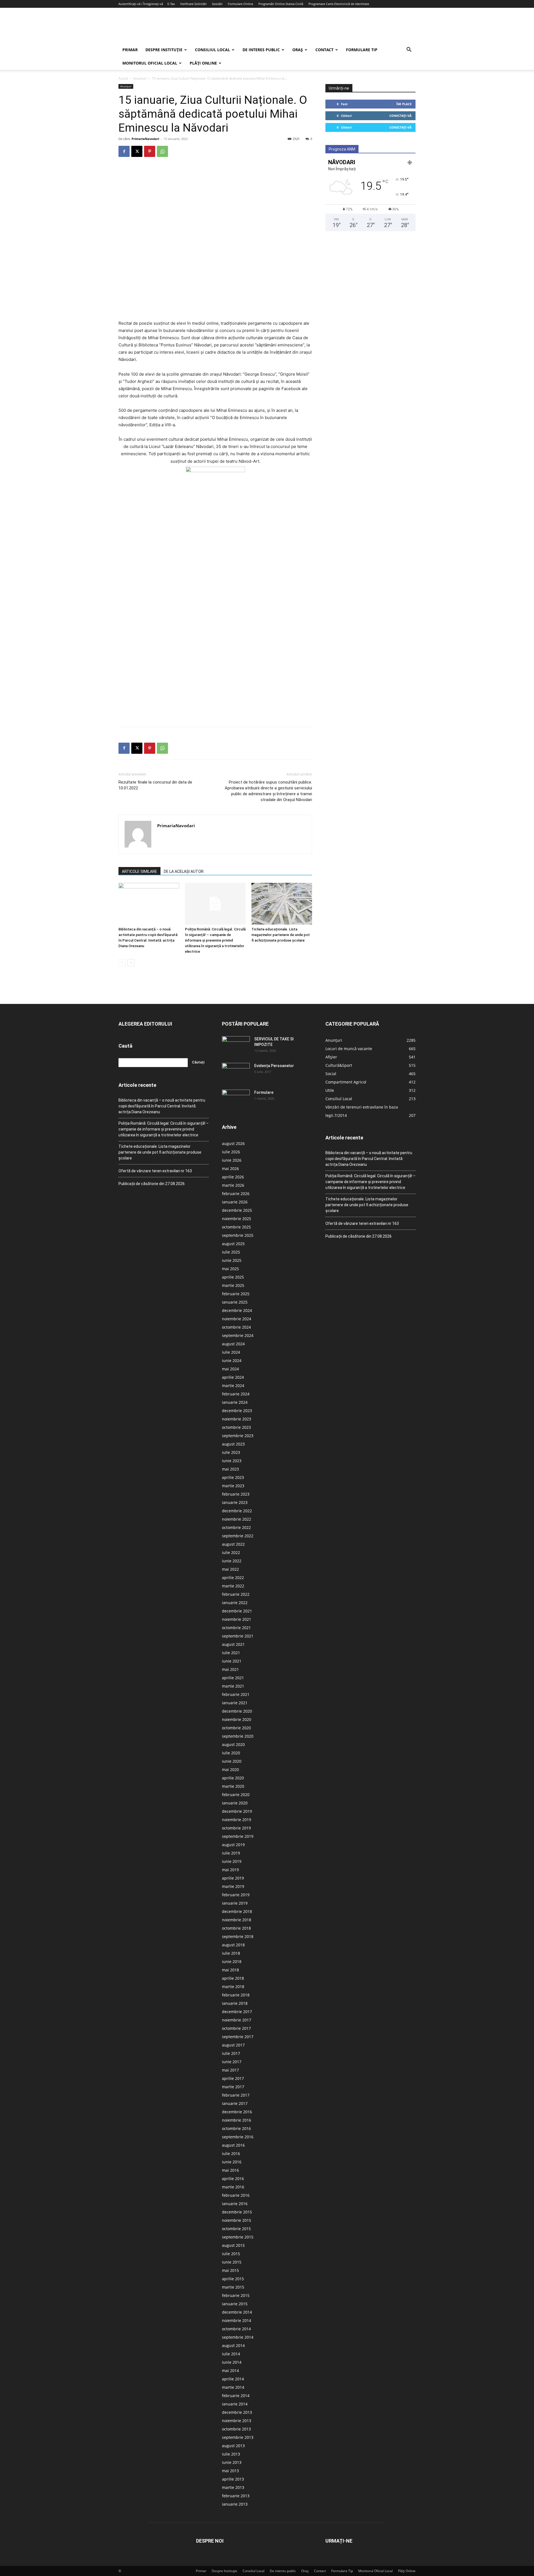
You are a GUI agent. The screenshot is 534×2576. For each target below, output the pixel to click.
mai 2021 (230, 1669)
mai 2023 (230, 1469)
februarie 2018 (236, 1995)
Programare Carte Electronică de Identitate (339, 4)
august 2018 (233, 1945)
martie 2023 (233, 1486)
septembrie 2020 (238, 1736)
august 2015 (233, 2245)
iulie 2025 (231, 1252)
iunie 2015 (232, 2262)
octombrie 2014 (236, 2329)
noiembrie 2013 (237, 2421)
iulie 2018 (231, 1953)
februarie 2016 (236, 2195)
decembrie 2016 (237, 2112)
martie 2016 (233, 2187)
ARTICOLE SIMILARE (139, 871)
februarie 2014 (236, 2396)
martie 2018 (233, 1987)
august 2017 (233, 2045)
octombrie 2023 (236, 1427)
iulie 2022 (231, 1552)
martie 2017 (233, 2087)
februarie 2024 (236, 1394)
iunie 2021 (232, 1661)
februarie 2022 (236, 1594)
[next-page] (131, 963)
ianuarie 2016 (235, 2204)
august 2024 (233, 1344)
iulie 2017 (231, 2053)
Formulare (264, 1092)
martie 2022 (233, 1586)
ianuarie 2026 (235, 1202)
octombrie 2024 (236, 1327)
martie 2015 (233, 2287)
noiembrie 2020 (237, 1719)
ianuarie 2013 (235, 2504)
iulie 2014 (231, 2354)
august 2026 (233, 1143)
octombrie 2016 (236, 2128)
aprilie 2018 (233, 1978)
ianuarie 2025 (235, 1302)
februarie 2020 (236, 1795)
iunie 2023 (232, 1461)
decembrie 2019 (237, 1811)
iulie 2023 (231, 1452)
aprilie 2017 (233, 2078)
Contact (324, 50)
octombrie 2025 (236, 1227)
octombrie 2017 (236, 2028)
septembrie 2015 (238, 2237)
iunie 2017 (232, 2062)
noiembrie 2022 (237, 1519)
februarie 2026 (236, 1194)
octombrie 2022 (236, 1527)
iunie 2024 (232, 1360)
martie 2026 (233, 1185)
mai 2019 (230, 1870)
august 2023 (233, 1444)
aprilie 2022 (233, 1578)
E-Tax (171, 4)
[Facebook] (124, 151)
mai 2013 (230, 2471)
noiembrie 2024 (237, 1319)
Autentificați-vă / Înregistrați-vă (141, 4)
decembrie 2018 (237, 1911)
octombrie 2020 (236, 1728)
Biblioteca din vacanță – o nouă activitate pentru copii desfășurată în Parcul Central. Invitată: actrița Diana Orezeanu (162, 1106)
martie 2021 (233, 1686)
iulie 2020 (231, 1753)
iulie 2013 (231, 2454)
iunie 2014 (232, 2362)
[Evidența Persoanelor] (236, 1073)
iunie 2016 (232, 2162)
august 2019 (233, 1845)
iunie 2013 (232, 2462)
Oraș (298, 50)
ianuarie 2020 (235, 1803)
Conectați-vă (400, 116)
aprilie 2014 (233, 2379)
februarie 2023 (236, 1494)
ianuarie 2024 (235, 1402)
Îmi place (404, 104)
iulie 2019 (231, 1853)
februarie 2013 (236, 2496)
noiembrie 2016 (237, 2120)
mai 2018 (230, 1970)
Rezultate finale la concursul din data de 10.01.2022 (155, 785)
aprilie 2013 (233, 2479)
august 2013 (233, 2446)
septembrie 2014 (238, 2337)
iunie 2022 (232, 1561)
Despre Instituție (164, 50)
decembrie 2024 (237, 1310)
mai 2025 (230, 1269)
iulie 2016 (231, 2153)
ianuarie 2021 (235, 1703)
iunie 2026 (232, 1160)
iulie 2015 (231, 2254)
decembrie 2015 (237, 2212)
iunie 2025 (232, 1260)
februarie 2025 (236, 1294)
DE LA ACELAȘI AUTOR (184, 871)
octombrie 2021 (236, 1628)
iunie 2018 (232, 1961)
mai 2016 (230, 2170)
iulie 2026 (231, 1152)
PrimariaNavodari (145, 139)
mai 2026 (230, 1168)
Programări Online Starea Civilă (281, 4)
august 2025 (233, 1244)
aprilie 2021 (233, 1678)
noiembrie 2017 (237, 2020)
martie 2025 (233, 1285)
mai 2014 (230, 2371)
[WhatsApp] (162, 151)
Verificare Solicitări (193, 4)
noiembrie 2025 (237, 1219)
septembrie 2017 (238, 2037)
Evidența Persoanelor (274, 1066)
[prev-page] (122, 963)
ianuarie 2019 (235, 1903)
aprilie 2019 (233, 1878)
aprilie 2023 (233, 1477)
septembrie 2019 (238, 1836)
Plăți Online (203, 63)
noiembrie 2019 (237, 1820)
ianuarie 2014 (235, 2404)
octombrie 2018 (236, 1928)
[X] (137, 151)
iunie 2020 (232, 1761)
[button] (409, 50)
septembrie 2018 (238, 1936)
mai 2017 (230, 2070)
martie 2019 (233, 1886)
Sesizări (217, 4)
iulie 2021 (231, 1653)
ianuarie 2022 (235, 1603)
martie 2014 (233, 2387)
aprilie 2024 (233, 1377)
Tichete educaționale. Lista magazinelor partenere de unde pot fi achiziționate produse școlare (281, 935)
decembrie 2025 (237, 1210)
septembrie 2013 (238, 2437)
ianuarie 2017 (235, 2103)
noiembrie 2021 (237, 1619)
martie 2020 (233, 1786)
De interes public (261, 50)
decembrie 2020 (237, 1711)
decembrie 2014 (237, 2312)
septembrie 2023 (238, 1436)
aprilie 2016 (233, 2179)
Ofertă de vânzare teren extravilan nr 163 (155, 1171)
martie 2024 (233, 1386)
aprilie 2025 (233, 1277)
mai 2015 (230, 2270)
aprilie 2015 (233, 2279)
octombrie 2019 (236, 1828)
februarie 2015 (236, 2295)
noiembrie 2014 (237, 2320)
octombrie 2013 (236, 2429)
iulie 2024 (231, 1352)
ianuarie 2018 (235, 2003)
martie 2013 (233, 2487)
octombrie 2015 (236, 2229)
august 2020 (233, 1744)
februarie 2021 (236, 1694)
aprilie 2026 (233, 1177)
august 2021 (233, 1644)
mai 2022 (230, 1569)
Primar (130, 50)
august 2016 (233, 2145)
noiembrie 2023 (237, 1419)
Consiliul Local (212, 50)
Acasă (123, 78)
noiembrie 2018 (237, 1920)
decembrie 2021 (237, 1611)
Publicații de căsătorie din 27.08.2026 (152, 1184)
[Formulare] (236, 1099)
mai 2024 (230, 1369)
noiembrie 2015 (237, 2220)
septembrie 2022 (238, 1536)
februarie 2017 (236, 2095)
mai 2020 (230, 1770)
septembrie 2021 (238, 1636)
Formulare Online (240, 4)
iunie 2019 (232, 1861)
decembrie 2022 (237, 1511)
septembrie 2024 (238, 1335)
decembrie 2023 (237, 1411)
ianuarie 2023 (235, 1502)
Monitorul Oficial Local (150, 63)
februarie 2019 (236, 1895)
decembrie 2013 (237, 2412)
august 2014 (233, 2345)
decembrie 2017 (237, 2012)
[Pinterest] (150, 151)
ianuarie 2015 (235, 2304)
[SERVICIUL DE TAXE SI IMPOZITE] (236, 1046)
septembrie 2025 (238, 1235)
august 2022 (233, 1544)
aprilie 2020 (233, 1778)
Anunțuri (140, 78)
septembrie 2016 (238, 2137)
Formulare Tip (362, 50)
